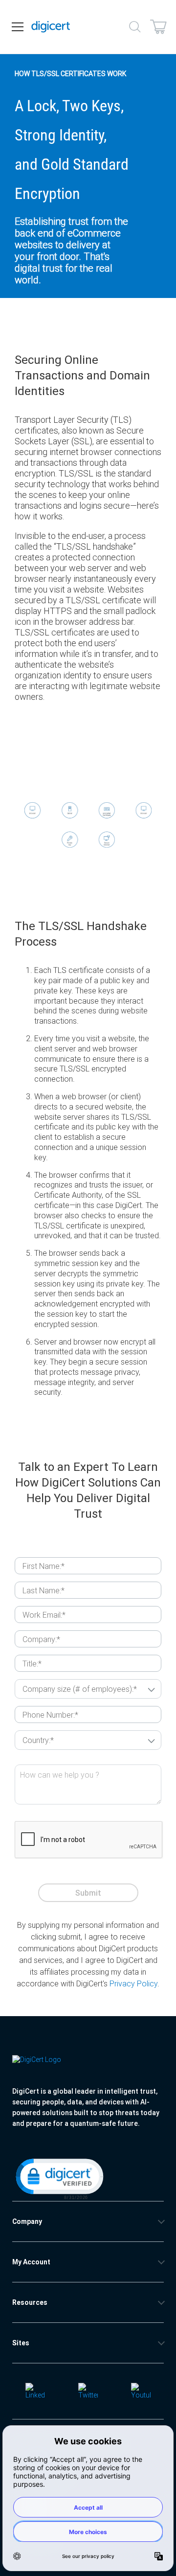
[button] (59, 2178)
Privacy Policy (133, 1983)
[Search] (135, 27)
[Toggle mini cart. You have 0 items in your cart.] (158, 27)
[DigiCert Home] (51, 27)
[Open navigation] (18, 27)
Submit (88, 1893)
